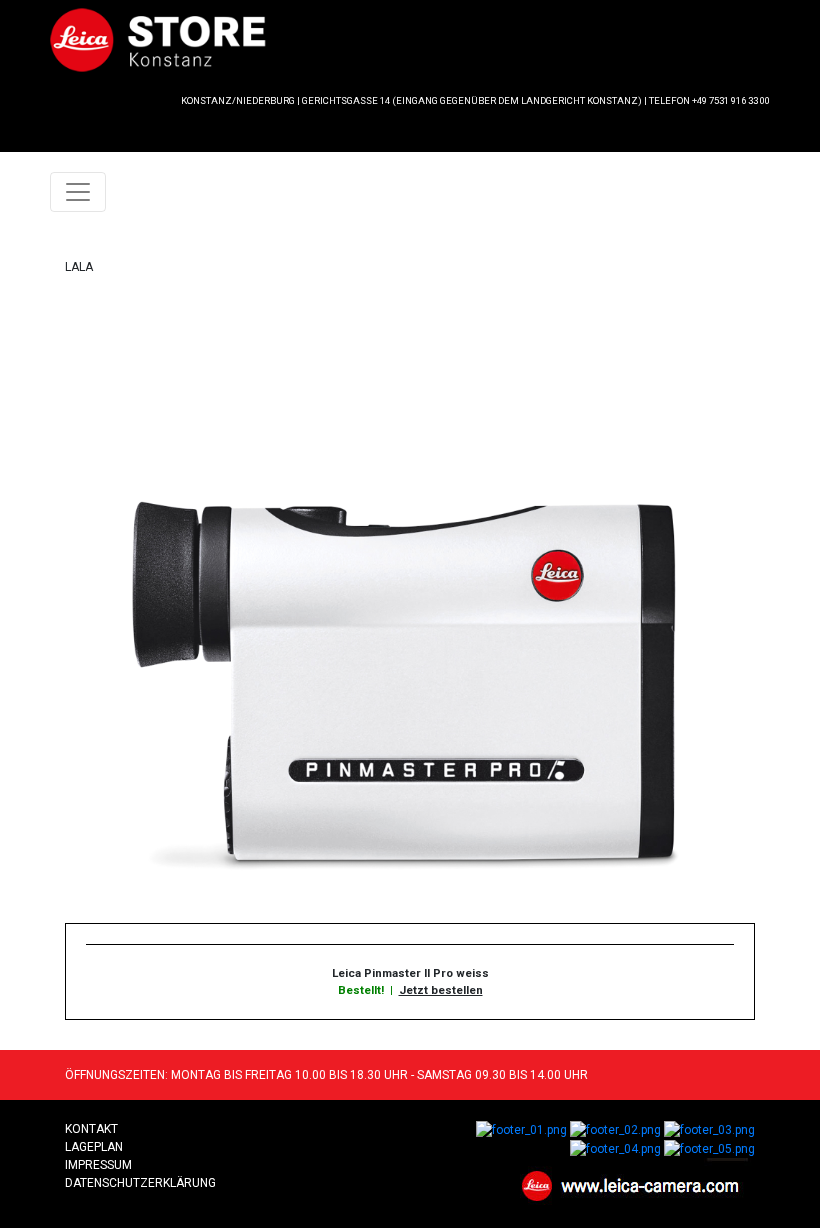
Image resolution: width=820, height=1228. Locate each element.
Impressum (98, 1165)
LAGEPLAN (94, 1147)
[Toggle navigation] (78, 192)
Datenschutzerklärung (140, 1183)
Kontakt (91, 1129)
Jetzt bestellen (441, 990)
